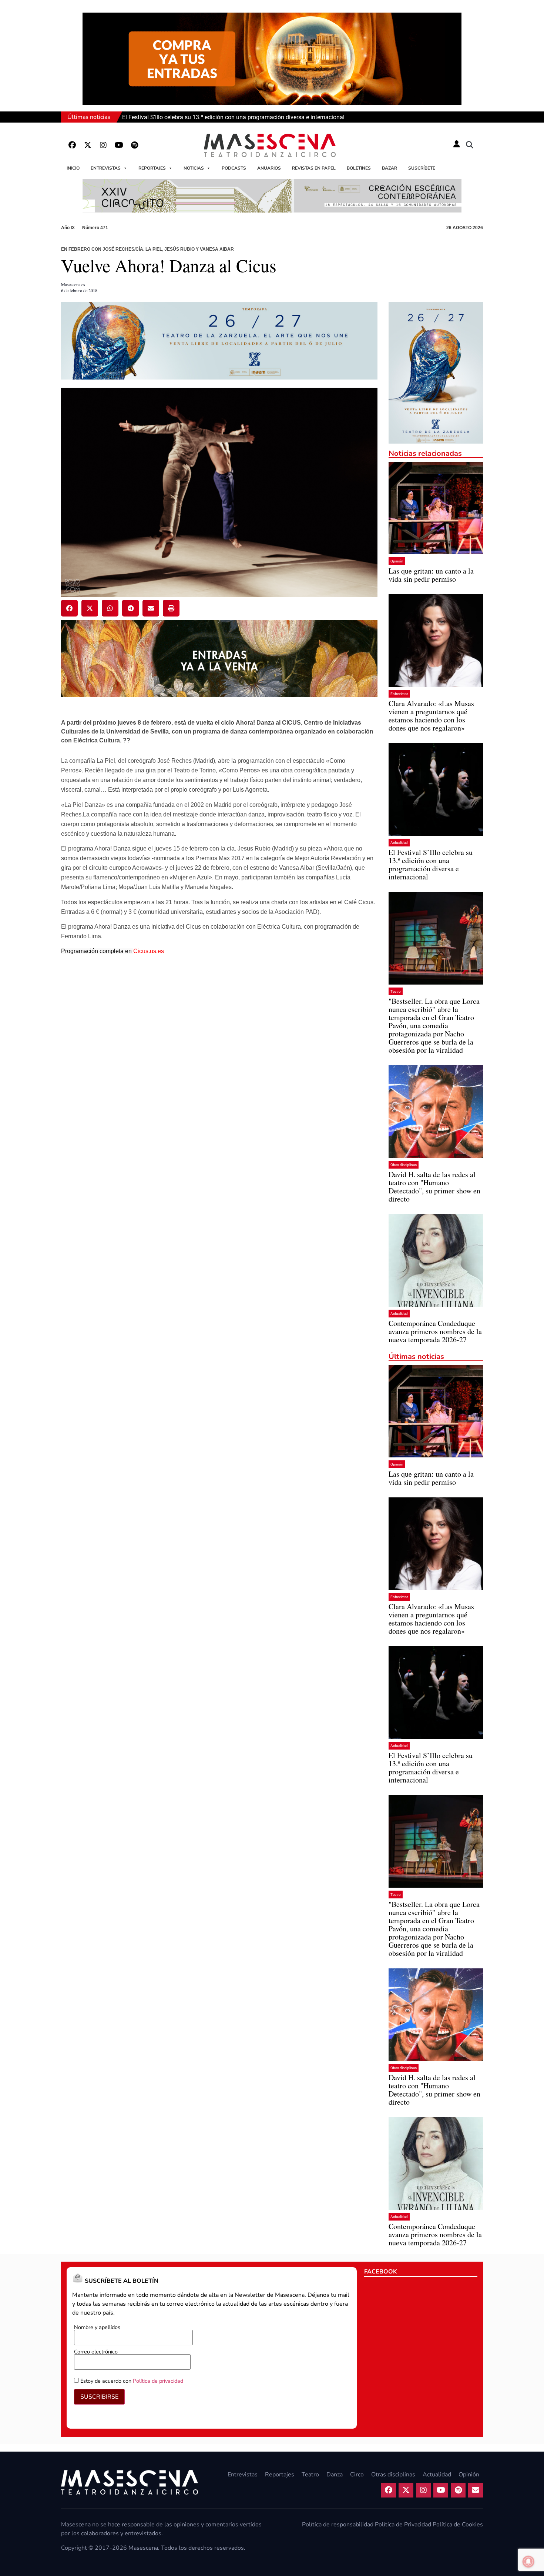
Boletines (359, 168)
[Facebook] (72, 145)
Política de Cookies (458, 2525)
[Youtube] (119, 145)
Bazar (389, 168)
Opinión (397, 561)
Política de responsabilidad (338, 2525)
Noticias (194, 168)
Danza (335, 2475)
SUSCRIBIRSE (99, 2397)
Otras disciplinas (404, 1165)
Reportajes (152, 168)
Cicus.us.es (149, 951)
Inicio (73, 168)
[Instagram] (103, 145)
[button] (470, 145)
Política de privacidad (158, 2381)
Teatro (396, 991)
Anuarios (269, 168)
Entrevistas (106, 168)
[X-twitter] (88, 145)
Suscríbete (422, 168)
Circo (357, 2475)
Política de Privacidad (403, 2525)
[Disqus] (219, 1078)
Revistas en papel (314, 168)
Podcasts (234, 168)
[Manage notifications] (528, 2562)
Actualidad (399, 843)
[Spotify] (134, 145)
